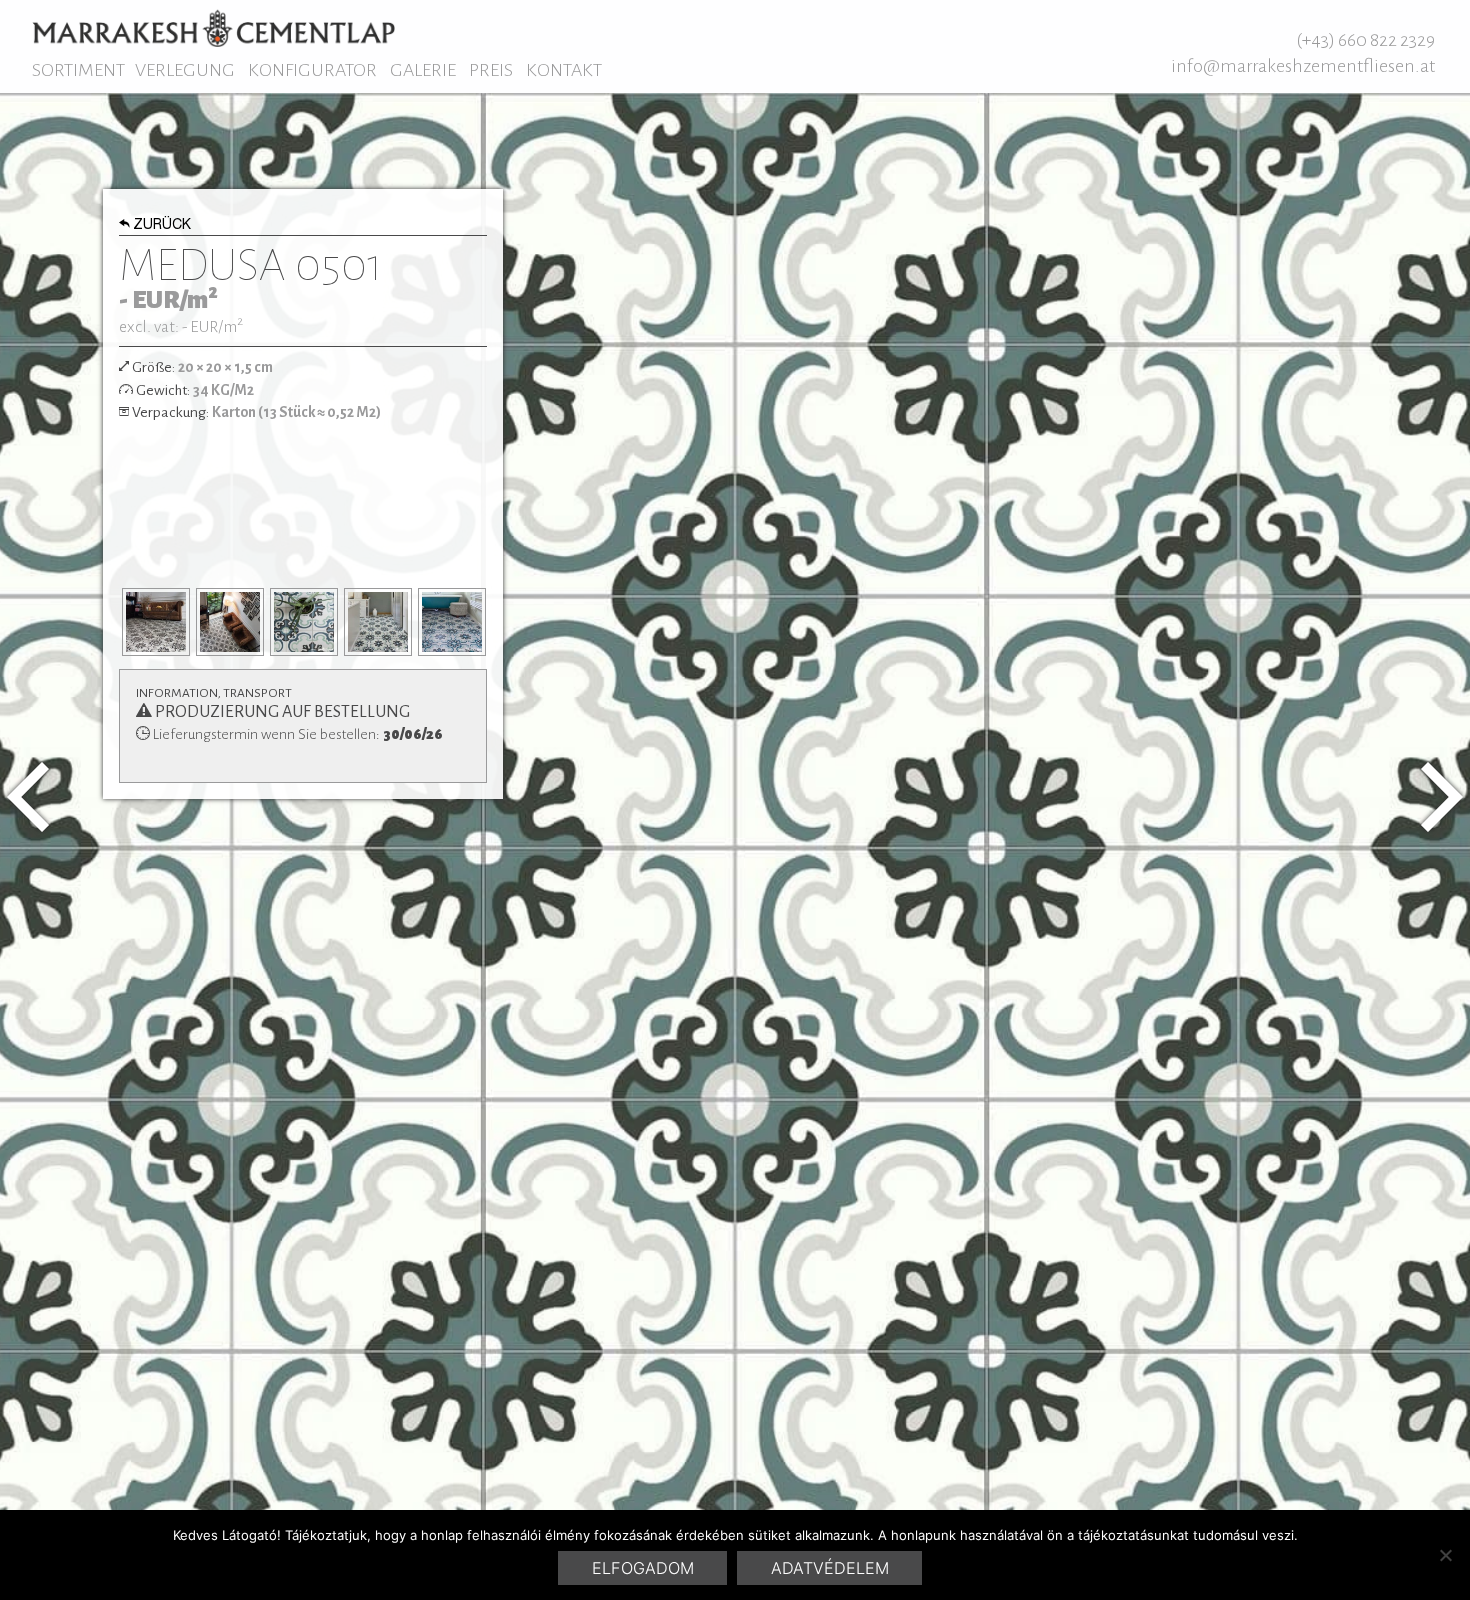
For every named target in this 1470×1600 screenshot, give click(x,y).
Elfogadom (643, 1568)
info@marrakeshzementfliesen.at (1303, 66)
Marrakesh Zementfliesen (213, 28)
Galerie (423, 70)
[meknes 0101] (1442, 797)
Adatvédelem (830, 1568)
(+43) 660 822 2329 (1365, 40)
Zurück (162, 226)
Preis (491, 70)
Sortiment (78, 70)
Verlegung (185, 70)
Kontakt (564, 70)
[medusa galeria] (156, 622)
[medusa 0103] (28, 797)
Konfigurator (312, 70)
